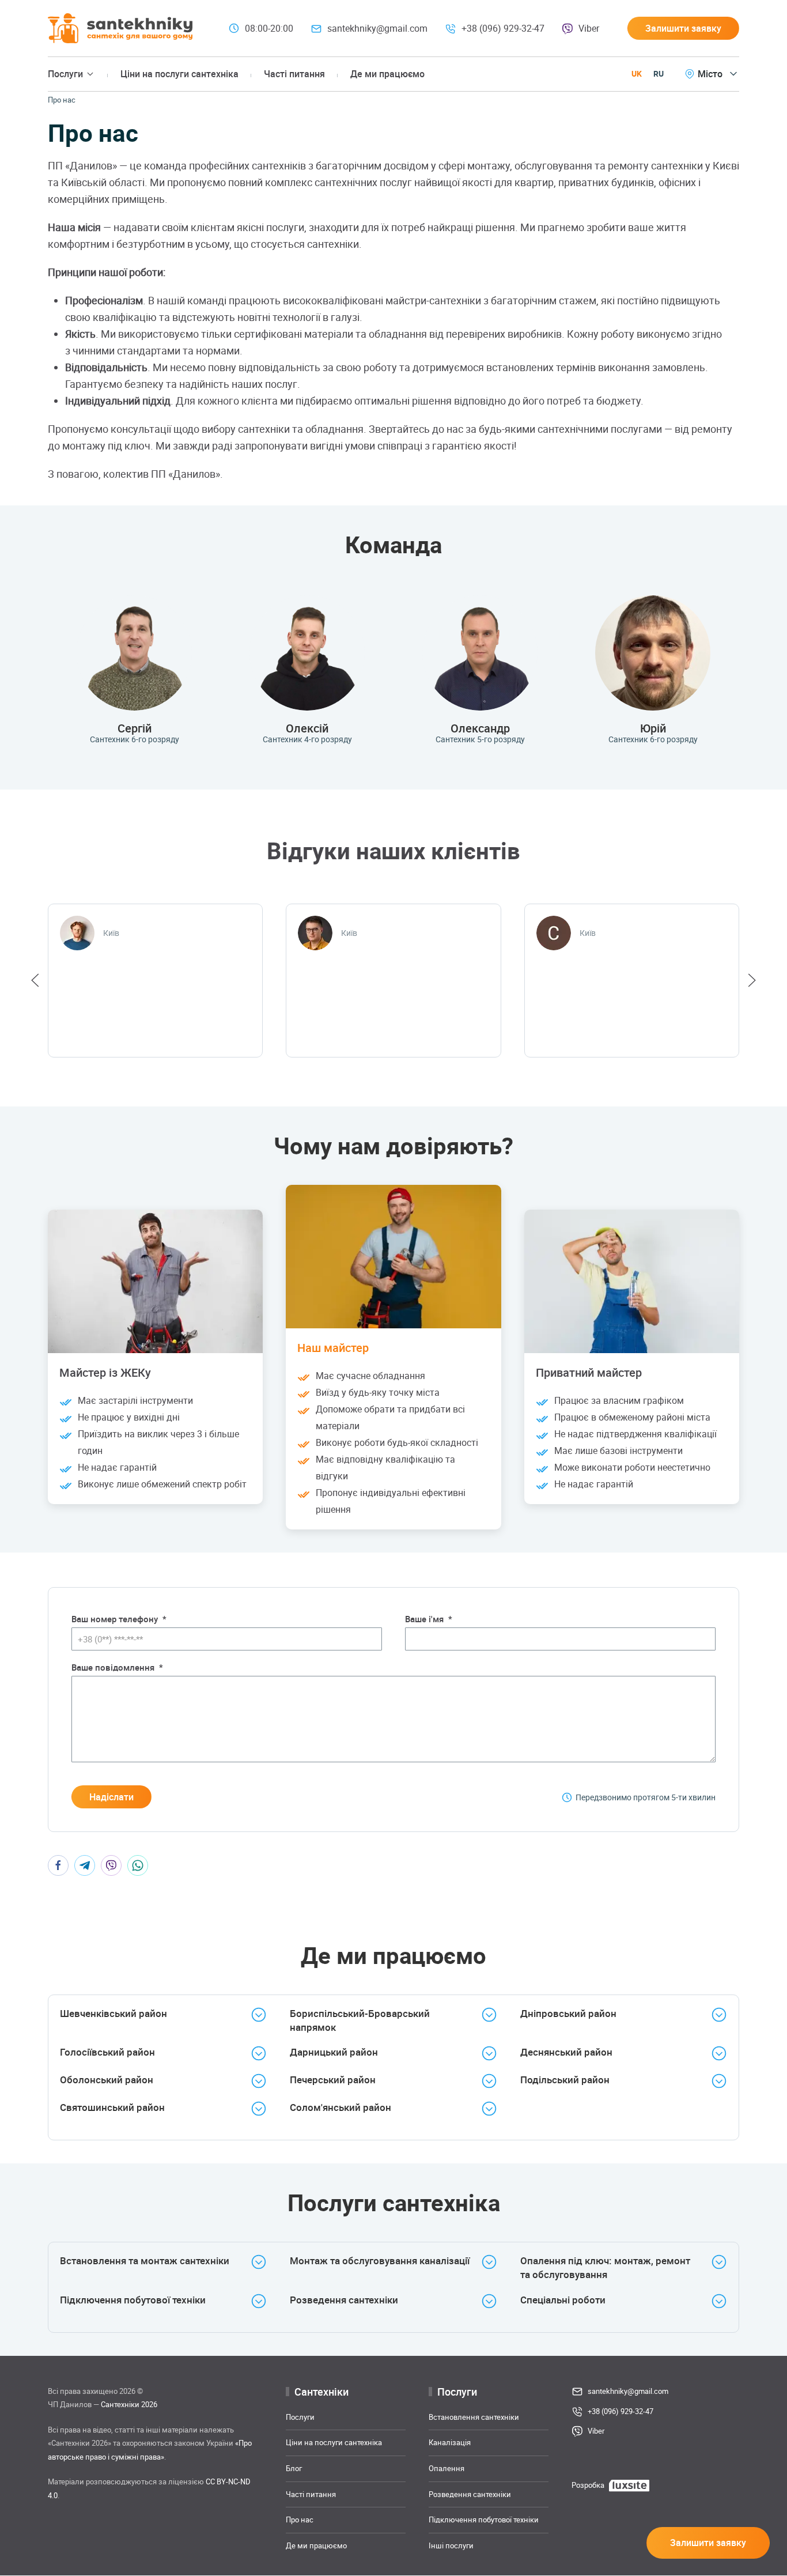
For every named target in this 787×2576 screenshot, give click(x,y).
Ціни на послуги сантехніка (179, 74)
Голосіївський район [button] (107, 2052)
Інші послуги (451, 2545)
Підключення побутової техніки (484, 2520)
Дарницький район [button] (334, 2052)
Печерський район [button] (333, 2080)
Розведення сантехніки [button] (344, 2300)
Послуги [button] (65, 74)
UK (637, 73)
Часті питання (294, 74)
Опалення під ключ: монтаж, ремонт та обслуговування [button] (605, 2267)
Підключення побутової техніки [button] (133, 2300)
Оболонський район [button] (107, 2080)
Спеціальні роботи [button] (563, 2300)
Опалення (447, 2468)
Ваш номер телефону (119, 1619)
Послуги (300, 2417)
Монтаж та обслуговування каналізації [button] (380, 2260)
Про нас (300, 2520)
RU (659, 73)
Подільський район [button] (565, 2080)
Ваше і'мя (429, 1619)
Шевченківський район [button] (113, 2013)
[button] (683, 28)
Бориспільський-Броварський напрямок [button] (360, 2020)
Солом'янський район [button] (340, 2107)
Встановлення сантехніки (474, 2417)
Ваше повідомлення (117, 1667)
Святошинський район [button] (112, 2107)
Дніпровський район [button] (568, 2013)
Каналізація (450, 2443)
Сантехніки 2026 (129, 2405)
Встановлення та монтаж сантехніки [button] (145, 2260)
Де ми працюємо (387, 74)
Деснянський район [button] (566, 2052)
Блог (294, 2468)
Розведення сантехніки (470, 2494)
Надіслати (111, 1797)
